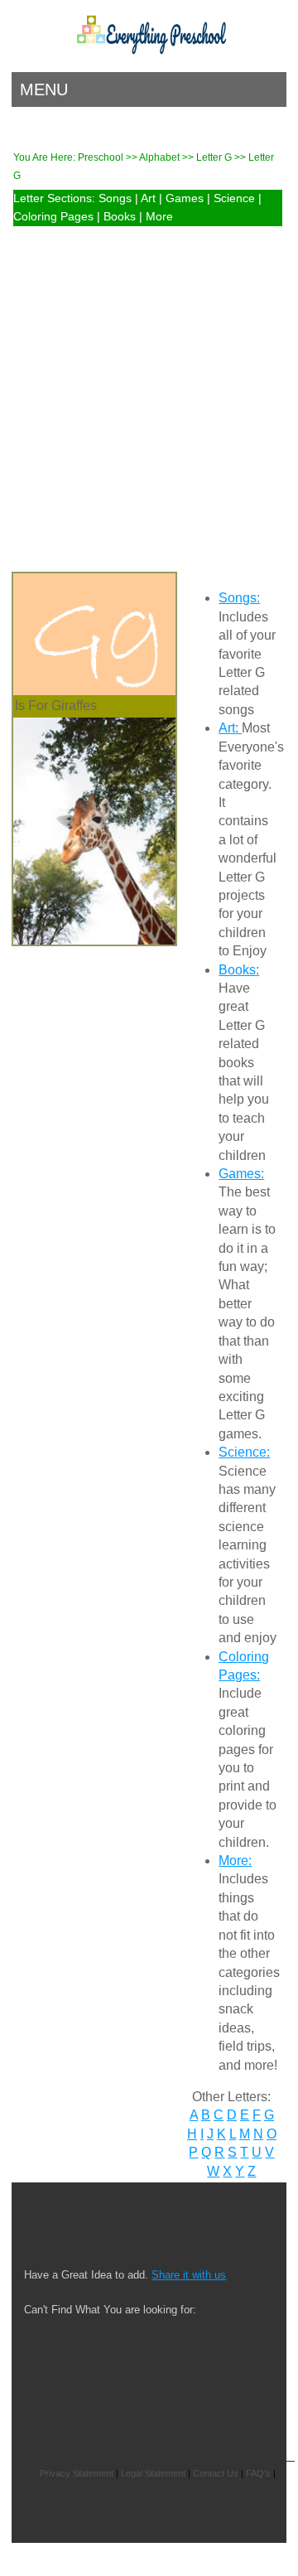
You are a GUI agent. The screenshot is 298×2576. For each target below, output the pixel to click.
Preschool (101, 157)
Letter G (215, 157)
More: (235, 1861)
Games (185, 198)
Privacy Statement (77, 2473)
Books (120, 217)
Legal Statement (153, 2473)
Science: (244, 1452)
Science (234, 198)
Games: (241, 1174)
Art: (230, 728)
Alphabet (161, 157)
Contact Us (216, 2473)
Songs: (239, 598)
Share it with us (189, 2275)
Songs (115, 198)
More (159, 217)
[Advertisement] (149, 388)
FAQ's (258, 2473)
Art (148, 198)
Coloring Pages (53, 217)
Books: (239, 970)
